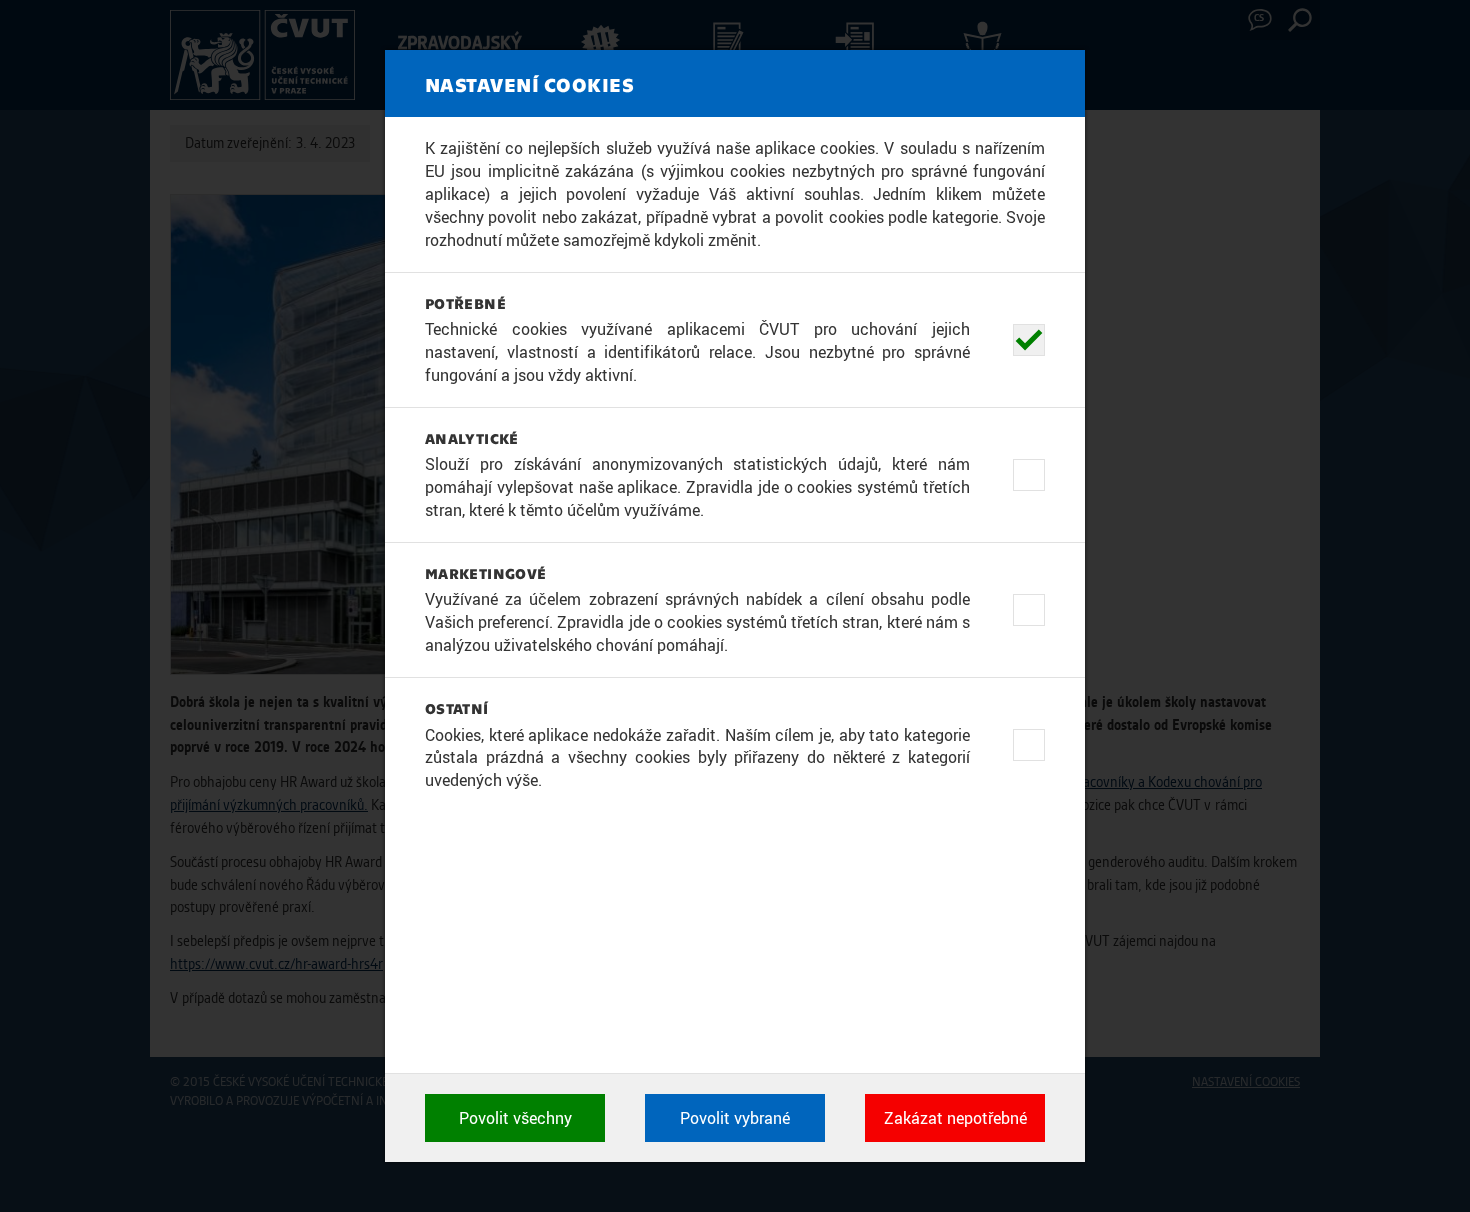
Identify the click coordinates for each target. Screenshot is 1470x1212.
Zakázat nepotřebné (955, 1118)
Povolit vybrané (735, 1118)
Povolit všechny (515, 1118)
